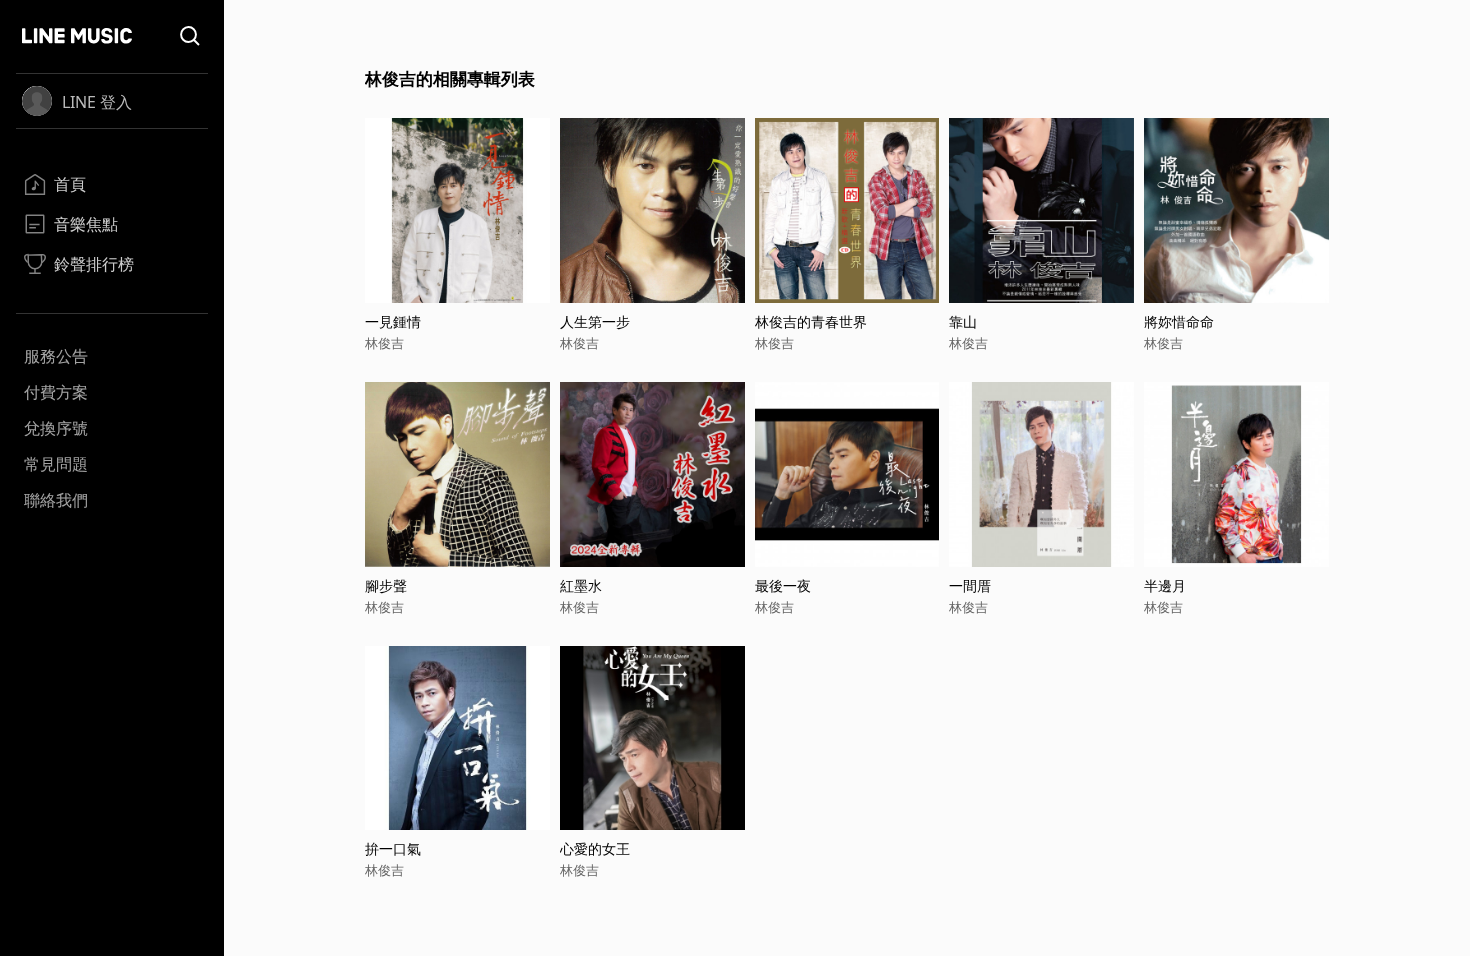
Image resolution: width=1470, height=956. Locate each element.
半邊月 (1165, 585)
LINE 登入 (97, 102)
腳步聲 (386, 585)
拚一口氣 (393, 848)
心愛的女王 (595, 848)
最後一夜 (783, 585)
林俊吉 (384, 343)
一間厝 (970, 585)
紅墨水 (581, 585)
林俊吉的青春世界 (811, 321)
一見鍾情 (393, 321)
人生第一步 (595, 321)
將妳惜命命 (1179, 321)
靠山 (963, 321)
